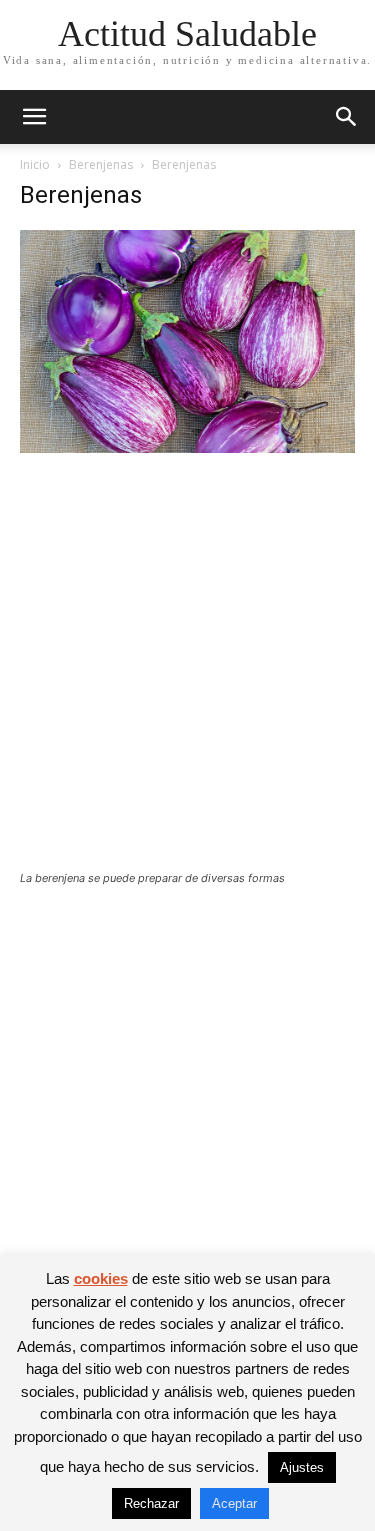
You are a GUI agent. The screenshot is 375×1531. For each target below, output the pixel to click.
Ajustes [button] (302, 1467)
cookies (101, 1278)
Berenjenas (101, 164)
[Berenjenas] (187, 447)
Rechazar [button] (151, 1503)
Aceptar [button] (234, 1503)
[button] (34, 117)
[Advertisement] (187, 674)
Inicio (35, 164)
